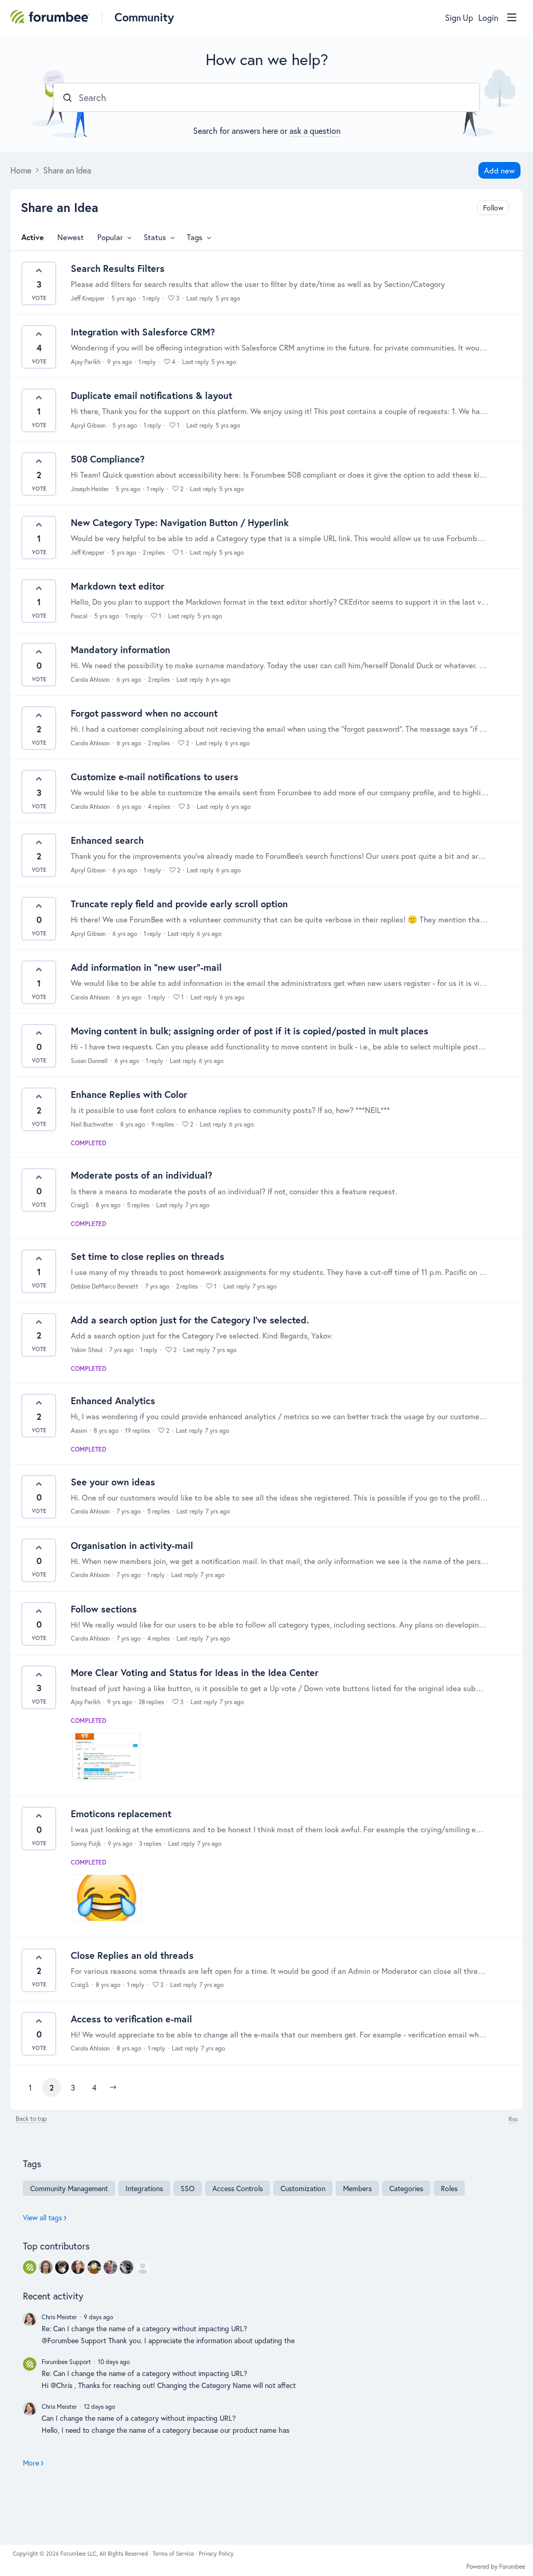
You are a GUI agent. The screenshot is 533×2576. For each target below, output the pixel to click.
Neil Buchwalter (92, 1124)
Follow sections (104, 1609)
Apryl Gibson (88, 425)
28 (151, 1702)
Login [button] (488, 18)
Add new (499, 170)
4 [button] (94, 2087)
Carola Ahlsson (90, 679)
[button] (113, 2087)
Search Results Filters (118, 268)
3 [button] (73, 2087)
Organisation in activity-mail (132, 1545)
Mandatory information (120, 649)
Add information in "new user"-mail (146, 967)
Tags (195, 237)
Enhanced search (107, 840)
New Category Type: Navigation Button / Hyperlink (180, 522)
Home (21, 170)
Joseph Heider (90, 489)
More (31, 2463)
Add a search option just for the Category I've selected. (190, 1320)
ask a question (315, 130)
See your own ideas (113, 1482)
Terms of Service (174, 2554)
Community (144, 17)
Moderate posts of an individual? (142, 1175)
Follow (493, 208)
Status (155, 237)
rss (513, 2119)
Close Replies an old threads (132, 1955)
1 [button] (30, 2087)
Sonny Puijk (86, 1843)
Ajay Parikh (86, 362)
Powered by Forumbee (496, 2567)
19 (137, 1430)
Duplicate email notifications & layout (151, 395)
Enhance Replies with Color (129, 1094)
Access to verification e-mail (131, 2019)
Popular (110, 237)
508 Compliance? (108, 459)
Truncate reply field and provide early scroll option (179, 904)
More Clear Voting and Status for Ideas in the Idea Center (195, 1672)
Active (33, 237)
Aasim (79, 1430)
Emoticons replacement (121, 1814)
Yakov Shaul (87, 1350)
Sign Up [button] (459, 18)
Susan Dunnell (89, 1061)
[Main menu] (512, 17)
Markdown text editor (118, 586)
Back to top (31, 2119)
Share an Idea (67, 170)
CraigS (80, 1205)
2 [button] (52, 2087)
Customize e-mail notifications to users (155, 777)
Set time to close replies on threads (148, 1256)
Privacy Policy (216, 2554)
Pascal (79, 616)
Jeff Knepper (88, 298)
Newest (71, 237)
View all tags (42, 2217)
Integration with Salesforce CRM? (143, 332)
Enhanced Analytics (113, 1400)
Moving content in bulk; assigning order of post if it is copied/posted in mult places (250, 1031)
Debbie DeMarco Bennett (105, 1286)
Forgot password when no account (144, 713)
